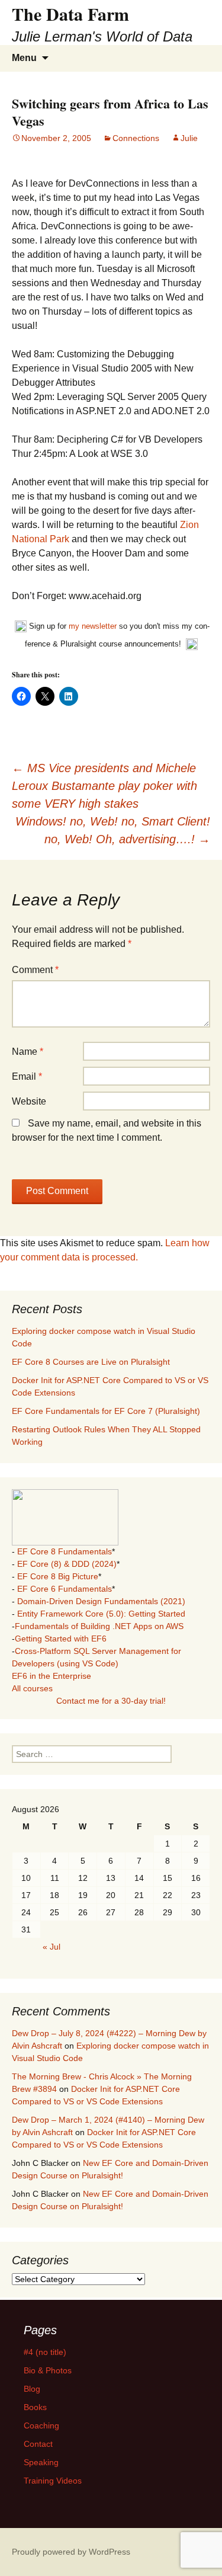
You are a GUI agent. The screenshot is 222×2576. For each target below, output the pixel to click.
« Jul (52, 1947)
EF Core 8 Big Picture (58, 1576)
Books (35, 2407)
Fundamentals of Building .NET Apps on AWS (99, 1626)
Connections (136, 138)
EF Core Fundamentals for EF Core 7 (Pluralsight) (106, 1411)
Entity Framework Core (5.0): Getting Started (101, 1614)
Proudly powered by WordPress (71, 2552)
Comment (35, 970)
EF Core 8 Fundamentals (65, 1551)
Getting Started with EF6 (61, 1639)
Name (28, 1052)
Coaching (41, 2425)
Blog (32, 2389)
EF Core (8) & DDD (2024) (67, 1564)
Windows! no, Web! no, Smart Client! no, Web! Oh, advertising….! (113, 830)
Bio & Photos (48, 2370)
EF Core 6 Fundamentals (65, 1589)
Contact (38, 2444)
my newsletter (93, 626)
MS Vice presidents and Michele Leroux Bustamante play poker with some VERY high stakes (104, 786)
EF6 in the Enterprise (52, 1676)
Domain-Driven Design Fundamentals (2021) (101, 1601)
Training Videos (53, 2481)
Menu (24, 58)
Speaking (41, 2462)
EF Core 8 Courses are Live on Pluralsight (91, 1362)
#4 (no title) (45, 2352)
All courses (32, 1688)
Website (29, 1101)
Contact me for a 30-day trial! (111, 1701)
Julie (189, 138)
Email (27, 1076)
